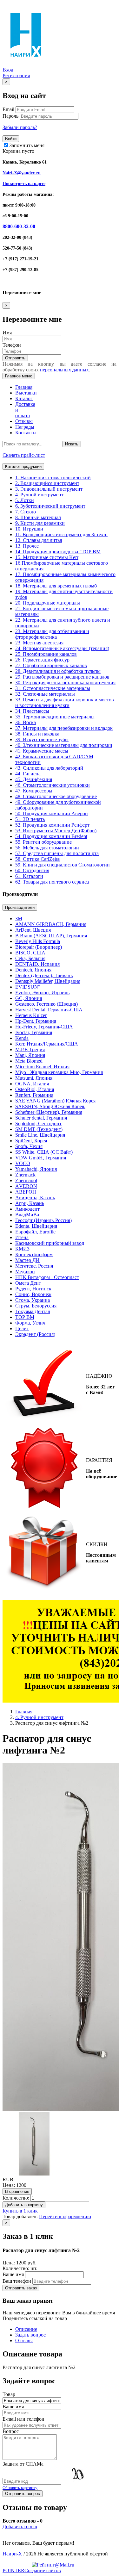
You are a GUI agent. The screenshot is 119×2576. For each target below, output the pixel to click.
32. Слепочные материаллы (45, 694)
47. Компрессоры (34, 791)
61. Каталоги (29, 876)
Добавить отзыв (20, 2526)
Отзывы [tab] (24, 2340)
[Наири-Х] (26, 64)
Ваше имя (13, 2274)
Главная (24, 1712)
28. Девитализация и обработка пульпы (58, 671)
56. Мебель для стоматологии (47, 848)
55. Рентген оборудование (43, 842)
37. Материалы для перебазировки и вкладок (64, 728)
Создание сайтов (32, 2570)
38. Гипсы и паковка (37, 734)
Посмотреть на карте (24, 184)
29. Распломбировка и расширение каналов (62, 677)
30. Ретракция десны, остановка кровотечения (65, 683)
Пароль (10, 116)
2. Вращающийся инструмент (47, 483)
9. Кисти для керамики (40, 523)
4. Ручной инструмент (39, 495)
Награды (25, 427)
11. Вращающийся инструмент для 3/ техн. (61, 534)
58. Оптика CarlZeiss (37, 859)
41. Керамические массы (42, 751)
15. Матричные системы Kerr (47, 557)
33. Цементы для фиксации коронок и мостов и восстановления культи (65, 702)
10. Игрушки (29, 529)
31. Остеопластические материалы (53, 688)
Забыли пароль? (20, 127)
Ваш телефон (17, 2281)
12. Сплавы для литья (39, 540)
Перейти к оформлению (65, 2216)
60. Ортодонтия (32, 870)
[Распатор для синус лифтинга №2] (34, 2174)
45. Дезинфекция (34, 779)
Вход (8, 70)
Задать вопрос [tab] (30, 2335)
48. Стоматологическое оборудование (56, 796)
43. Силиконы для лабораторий (49, 768)
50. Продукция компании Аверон (52, 813)
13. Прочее (27, 546)
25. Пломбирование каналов (46, 654)
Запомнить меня (26, 145)
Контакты (26, 433)
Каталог (24, 398)
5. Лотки (25, 500)
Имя (7, 333)
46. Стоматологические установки (53, 785)
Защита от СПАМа (23, 2464)
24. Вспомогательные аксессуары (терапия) (62, 648)
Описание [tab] (26, 2329)
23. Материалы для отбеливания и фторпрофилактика (52, 634)
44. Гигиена (28, 774)
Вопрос (11, 2431)
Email (8, 109)
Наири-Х (12, 2554)
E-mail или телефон (23, 2419)
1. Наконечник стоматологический (53, 478)
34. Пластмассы (32, 711)
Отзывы (24, 421)
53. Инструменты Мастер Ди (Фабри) (56, 831)
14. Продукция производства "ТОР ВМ (58, 552)
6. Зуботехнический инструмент (50, 506)
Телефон (12, 345)
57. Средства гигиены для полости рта (57, 853)
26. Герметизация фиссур (42, 660)
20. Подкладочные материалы (48, 603)
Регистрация (16, 75)
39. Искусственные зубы (42, 739)
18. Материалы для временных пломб (56, 586)
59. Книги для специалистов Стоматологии (63, 865)
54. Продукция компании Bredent (51, 836)
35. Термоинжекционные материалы (55, 717)
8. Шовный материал (38, 517)
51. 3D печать (30, 819)
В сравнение (17, 2191)
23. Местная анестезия (39, 643)
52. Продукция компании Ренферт (52, 825)
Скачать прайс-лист (24, 455)
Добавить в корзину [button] (24, 2205)
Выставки (26, 393)
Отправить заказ (21, 2288)
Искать (72, 444)
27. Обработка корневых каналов (51, 665)
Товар (9, 2394)
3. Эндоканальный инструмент (49, 489)
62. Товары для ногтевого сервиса (52, 882)
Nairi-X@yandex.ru (22, 173)
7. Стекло (26, 512)
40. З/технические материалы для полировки (64, 745)
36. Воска (26, 722)
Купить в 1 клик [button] (20, 2211)
